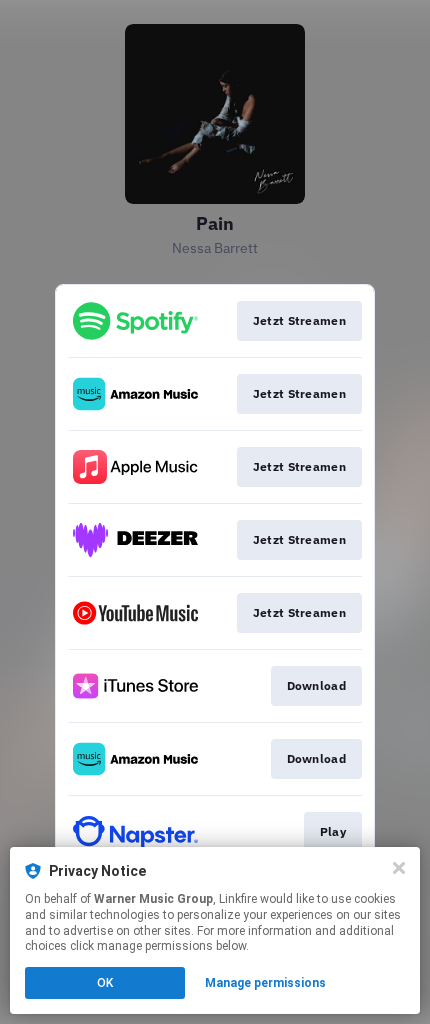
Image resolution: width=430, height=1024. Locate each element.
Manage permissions (265, 983)
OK (105, 983)
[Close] (399, 868)
